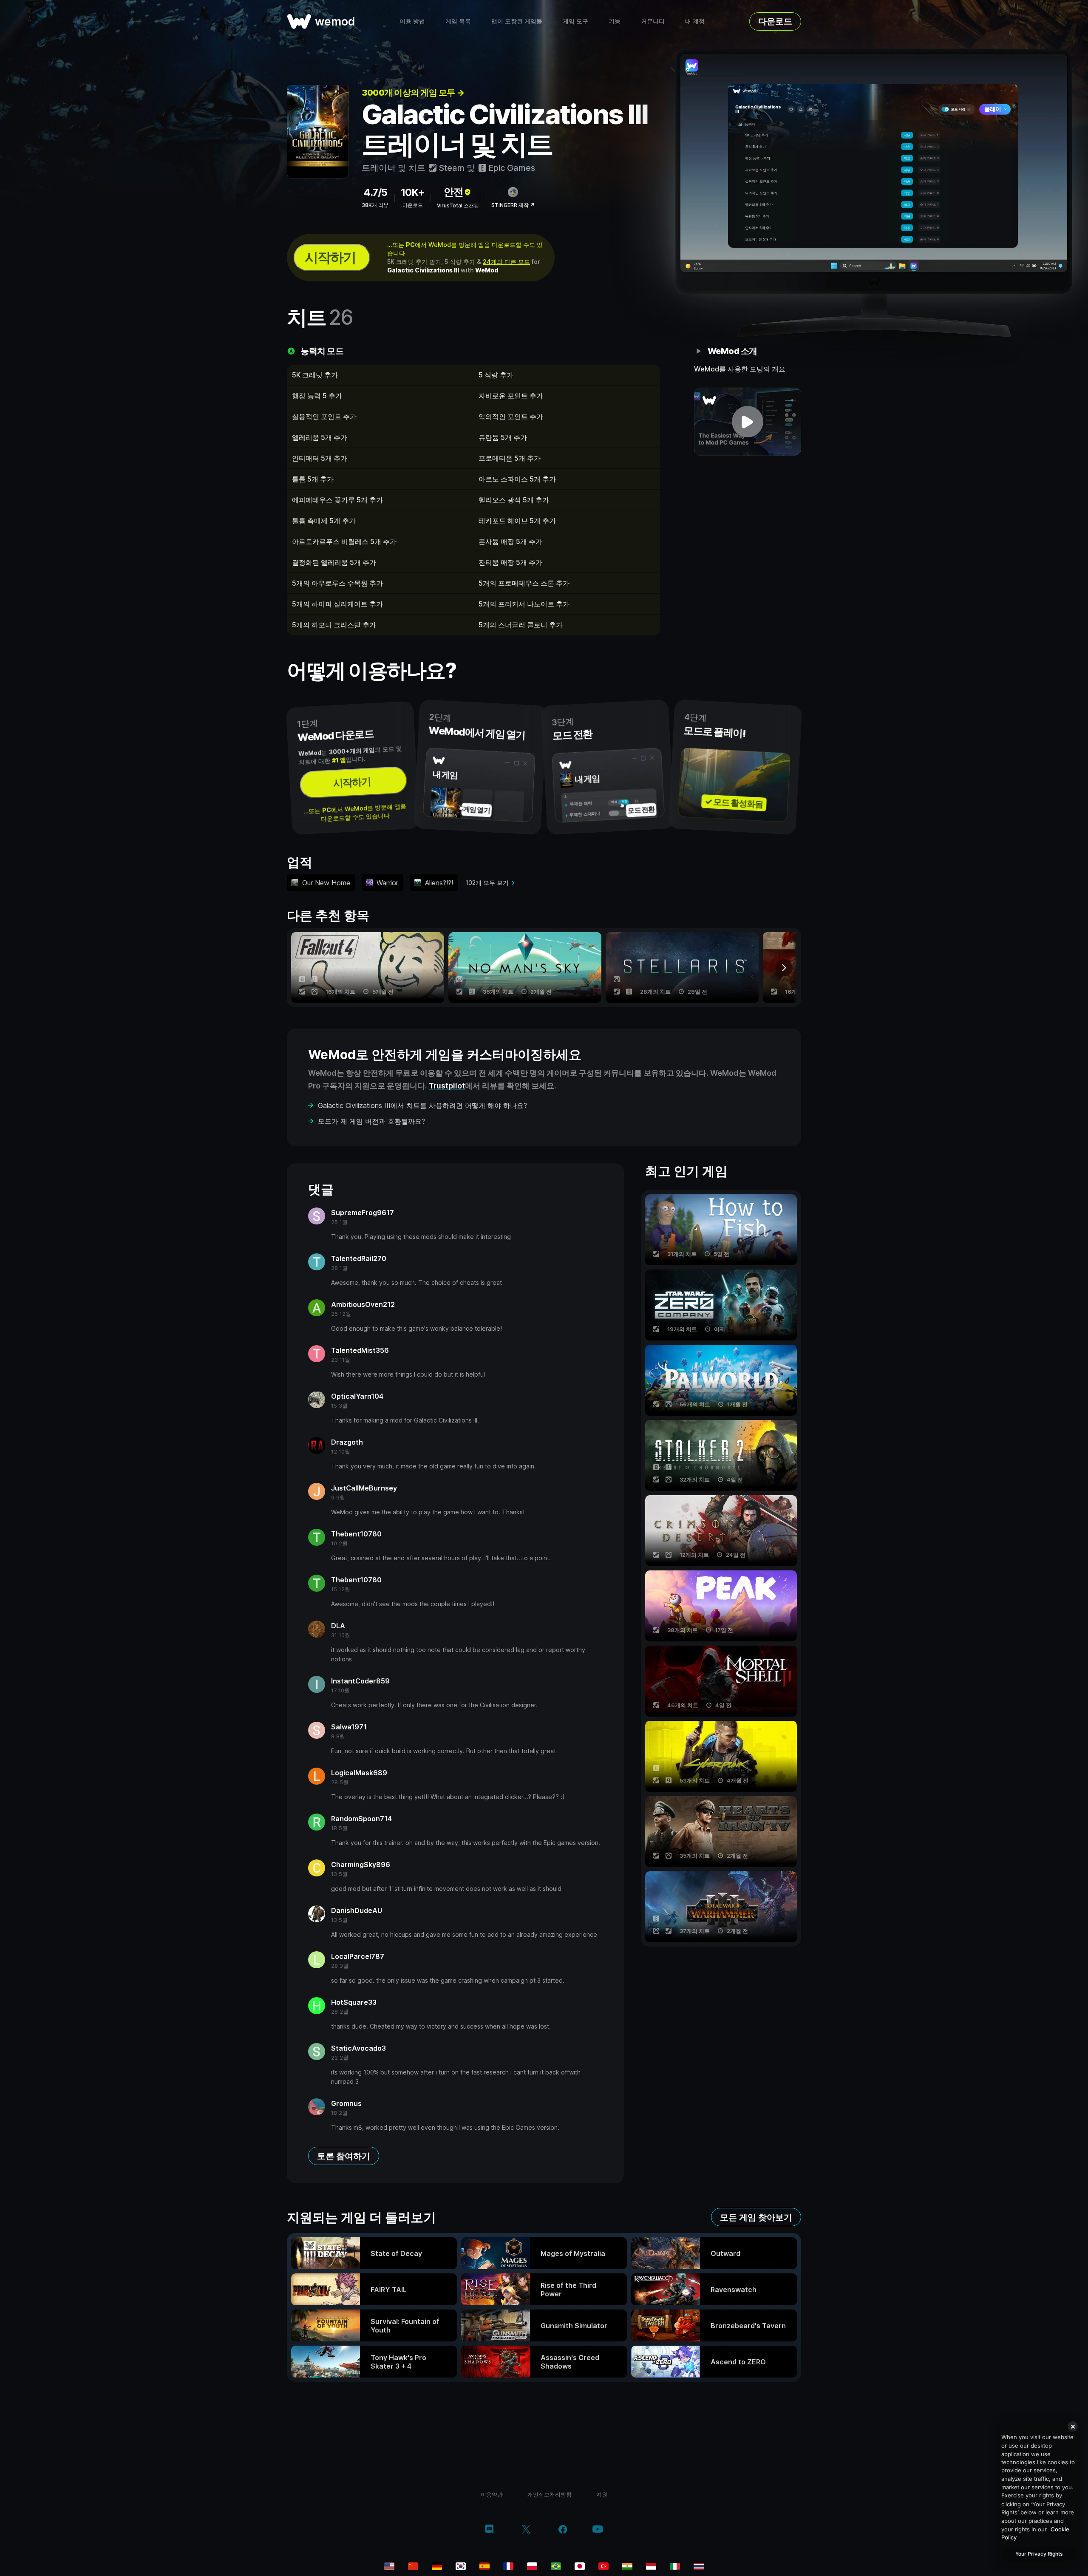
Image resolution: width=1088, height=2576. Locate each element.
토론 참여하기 (344, 2156)
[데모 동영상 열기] (748, 422)
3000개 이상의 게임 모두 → (413, 93)
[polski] (532, 2566)
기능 (615, 21)
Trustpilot (447, 1086)
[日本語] (580, 2566)
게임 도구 (575, 21)
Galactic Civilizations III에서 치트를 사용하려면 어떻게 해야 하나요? (422, 1105)
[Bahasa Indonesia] (651, 2566)
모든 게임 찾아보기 (756, 2217)
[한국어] (461, 2566)
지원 (602, 2494)
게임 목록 (458, 21)
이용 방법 (412, 21)
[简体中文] (413, 2566)
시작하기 (330, 257)
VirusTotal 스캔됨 (458, 205)
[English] (389, 2566)
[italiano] (675, 2566)
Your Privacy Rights (1039, 2554)
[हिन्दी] (627, 2566)
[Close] (1073, 2426)
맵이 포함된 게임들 (517, 21)
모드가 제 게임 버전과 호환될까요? (371, 1121)
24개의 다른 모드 (506, 262)
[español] (484, 2566)
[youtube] (598, 2530)
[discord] (489, 2530)
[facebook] (563, 2530)
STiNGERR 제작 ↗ (513, 205)
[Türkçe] (603, 2566)
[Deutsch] (437, 2566)
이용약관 (492, 2494)
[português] (556, 2566)
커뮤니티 (653, 21)
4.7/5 (375, 192)
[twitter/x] (526, 2530)
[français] (508, 2566)
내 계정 (695, 21)
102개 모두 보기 (487, 883)
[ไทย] (699, 2566)
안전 (453, 192)
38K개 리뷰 (375, 205)
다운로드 (775, 21)
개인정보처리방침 (550, 2494)
